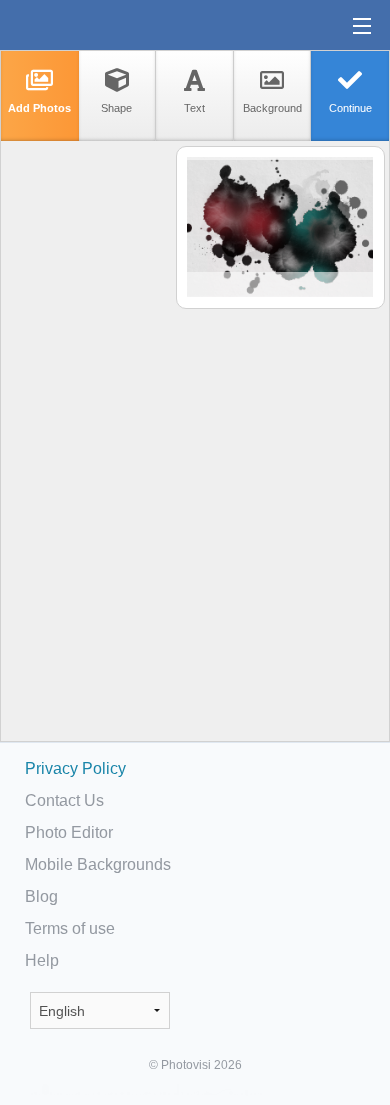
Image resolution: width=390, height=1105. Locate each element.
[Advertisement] (87, 456)
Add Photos (39, 108)
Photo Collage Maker (79, 25)
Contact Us (64, 800)
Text (194, 108)
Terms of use (70, 928)
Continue (350, 108)
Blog (41, 896)
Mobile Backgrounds (98, 864)
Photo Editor (69, 832)
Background (272, 108)
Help (42, 960)
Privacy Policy (75, 768)
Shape (116, 108)
